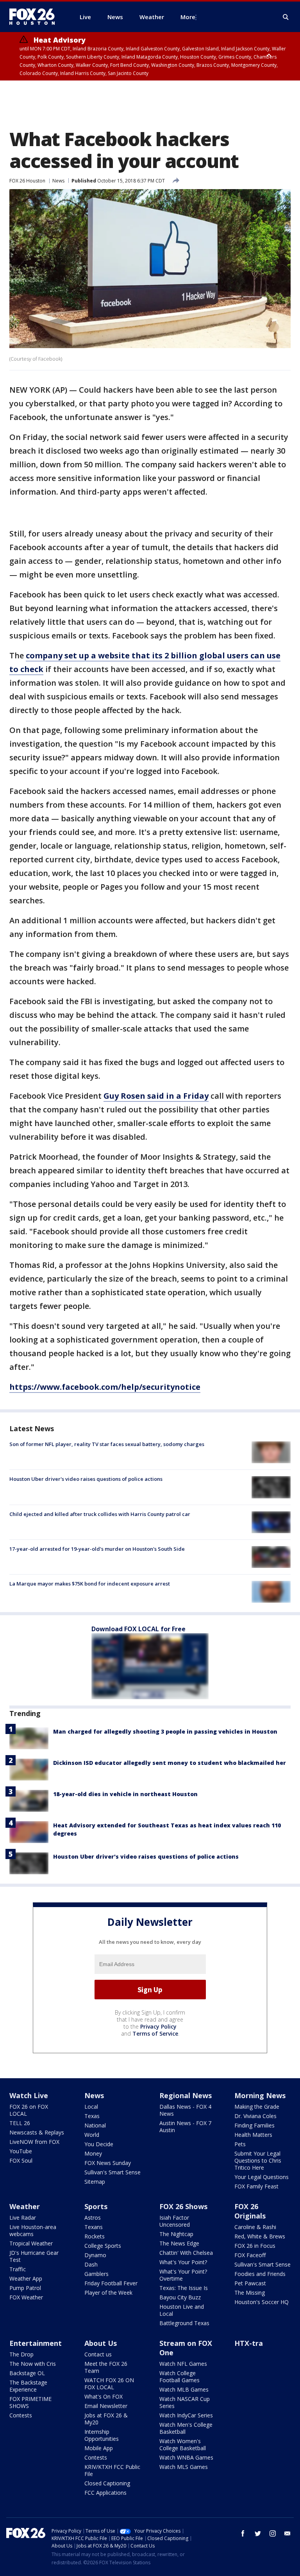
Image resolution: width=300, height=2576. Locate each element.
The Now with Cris (33, 2364)
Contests (21, 2415)
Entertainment (36, 2343)
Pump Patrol (25, 2288)
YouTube (21, 2151)
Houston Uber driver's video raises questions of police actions (86, 1479)
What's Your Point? (183, 2262)
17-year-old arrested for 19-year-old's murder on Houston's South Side (97, 1549)
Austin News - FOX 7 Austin (185, 2126)
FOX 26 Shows (183, 2206)
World (92, 2135)
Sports (96, 2206)
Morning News (260, 2095)
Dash (91, 2264)
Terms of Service (155, 2033)
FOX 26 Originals (250, 2211)
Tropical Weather (31, 2243)
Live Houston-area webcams (33, 2230)
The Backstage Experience (28, 2386)
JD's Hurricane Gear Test (34, 2256)
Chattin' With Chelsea (186, 2253)
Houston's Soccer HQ (262, 2302)
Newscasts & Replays (37, 2132)
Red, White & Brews (260, 2236)
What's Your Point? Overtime (183, 2275)
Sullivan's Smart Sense (112, 2172)
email (287, 2533)
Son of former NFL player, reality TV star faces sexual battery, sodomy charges (107, 1444)
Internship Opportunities (102, 2435)
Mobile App (99, 2448)
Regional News (186, 2095)
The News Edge (179, 2243)
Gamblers (96, 2274)
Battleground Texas (184, 2323)
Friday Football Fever (111, 2283)
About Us (101, 2343)
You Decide (99, 2144)
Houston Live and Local (182, 2310)
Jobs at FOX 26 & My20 (106, 2419)
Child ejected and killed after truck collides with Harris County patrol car (100, 1514)
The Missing (250, 2293)
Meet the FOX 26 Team (106, 2367)
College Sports (103, 2246)
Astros (93, 2218)
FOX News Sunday (108, 2163)
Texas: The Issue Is (184, 2288)
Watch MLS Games (184, 2467)
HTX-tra (249, 2343)
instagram (273, 2533)
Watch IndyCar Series (186, 2415)
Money (93, 2153)
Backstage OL (27, 2373)
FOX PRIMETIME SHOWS (30, 2402)
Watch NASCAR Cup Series (185, 2402)
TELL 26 (20, 2123)
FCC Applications (105, 2493)
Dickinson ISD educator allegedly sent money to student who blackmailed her (170, 1763)
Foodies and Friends (260, 2274)
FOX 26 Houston (27, 181)
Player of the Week (108, 2293)
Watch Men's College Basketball (186, 2428)
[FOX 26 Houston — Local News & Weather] (35, 17)
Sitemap (95, 2182)
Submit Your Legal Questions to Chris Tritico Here (258, 2160)
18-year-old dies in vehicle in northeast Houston (125, 1794)
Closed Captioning (107, 2483)
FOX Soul (21, 2160)
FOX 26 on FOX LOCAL (29, 2110)
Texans (94, 2227)
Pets (240, 2144)
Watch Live (29, 2095)
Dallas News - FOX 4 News (185, 2110)
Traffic (18, 2269)
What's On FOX (104, 2396)
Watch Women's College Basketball (183, 2445)
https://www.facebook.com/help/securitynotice (105, 1387)
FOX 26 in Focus (255, 2246)
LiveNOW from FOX (34, 2142)
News (58, 181)
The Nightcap (176, 2234)
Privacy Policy (158, 2026)
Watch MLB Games (184, 2389)
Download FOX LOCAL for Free (138, 1629)
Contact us (98, 2354)
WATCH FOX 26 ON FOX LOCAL (109, 2384)
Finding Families (254, 2125)
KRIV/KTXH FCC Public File (112, 2470)
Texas (92, 2116)
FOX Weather (26, 2297)
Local (91, 2107)
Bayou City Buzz (180, 2297)
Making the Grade (257, 2107)
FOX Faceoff (250, 2255)
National (95, 2125)
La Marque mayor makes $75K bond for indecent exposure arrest (90, 1584)
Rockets (95, 2236)
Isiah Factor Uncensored (175, 2221)
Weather (25, 2206)
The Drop (21, 2354)
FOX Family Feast (256, 2186)
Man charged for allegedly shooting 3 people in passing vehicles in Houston (165, 1731)
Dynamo (95, 2255)
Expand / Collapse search (286, 17)
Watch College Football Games (179, 2377)
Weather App (26, 2278)
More (188, 17)
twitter (258, 2533)
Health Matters (253, 2135)
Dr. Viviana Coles (255, 2116)
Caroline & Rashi (255, 2227)
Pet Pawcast (250, 2283)
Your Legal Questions (262, 2177)
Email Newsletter (106, 2406)
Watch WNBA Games (186, 2457)
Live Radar (23, 2218)
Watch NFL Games (183, 2364)
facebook (243, 2533)
